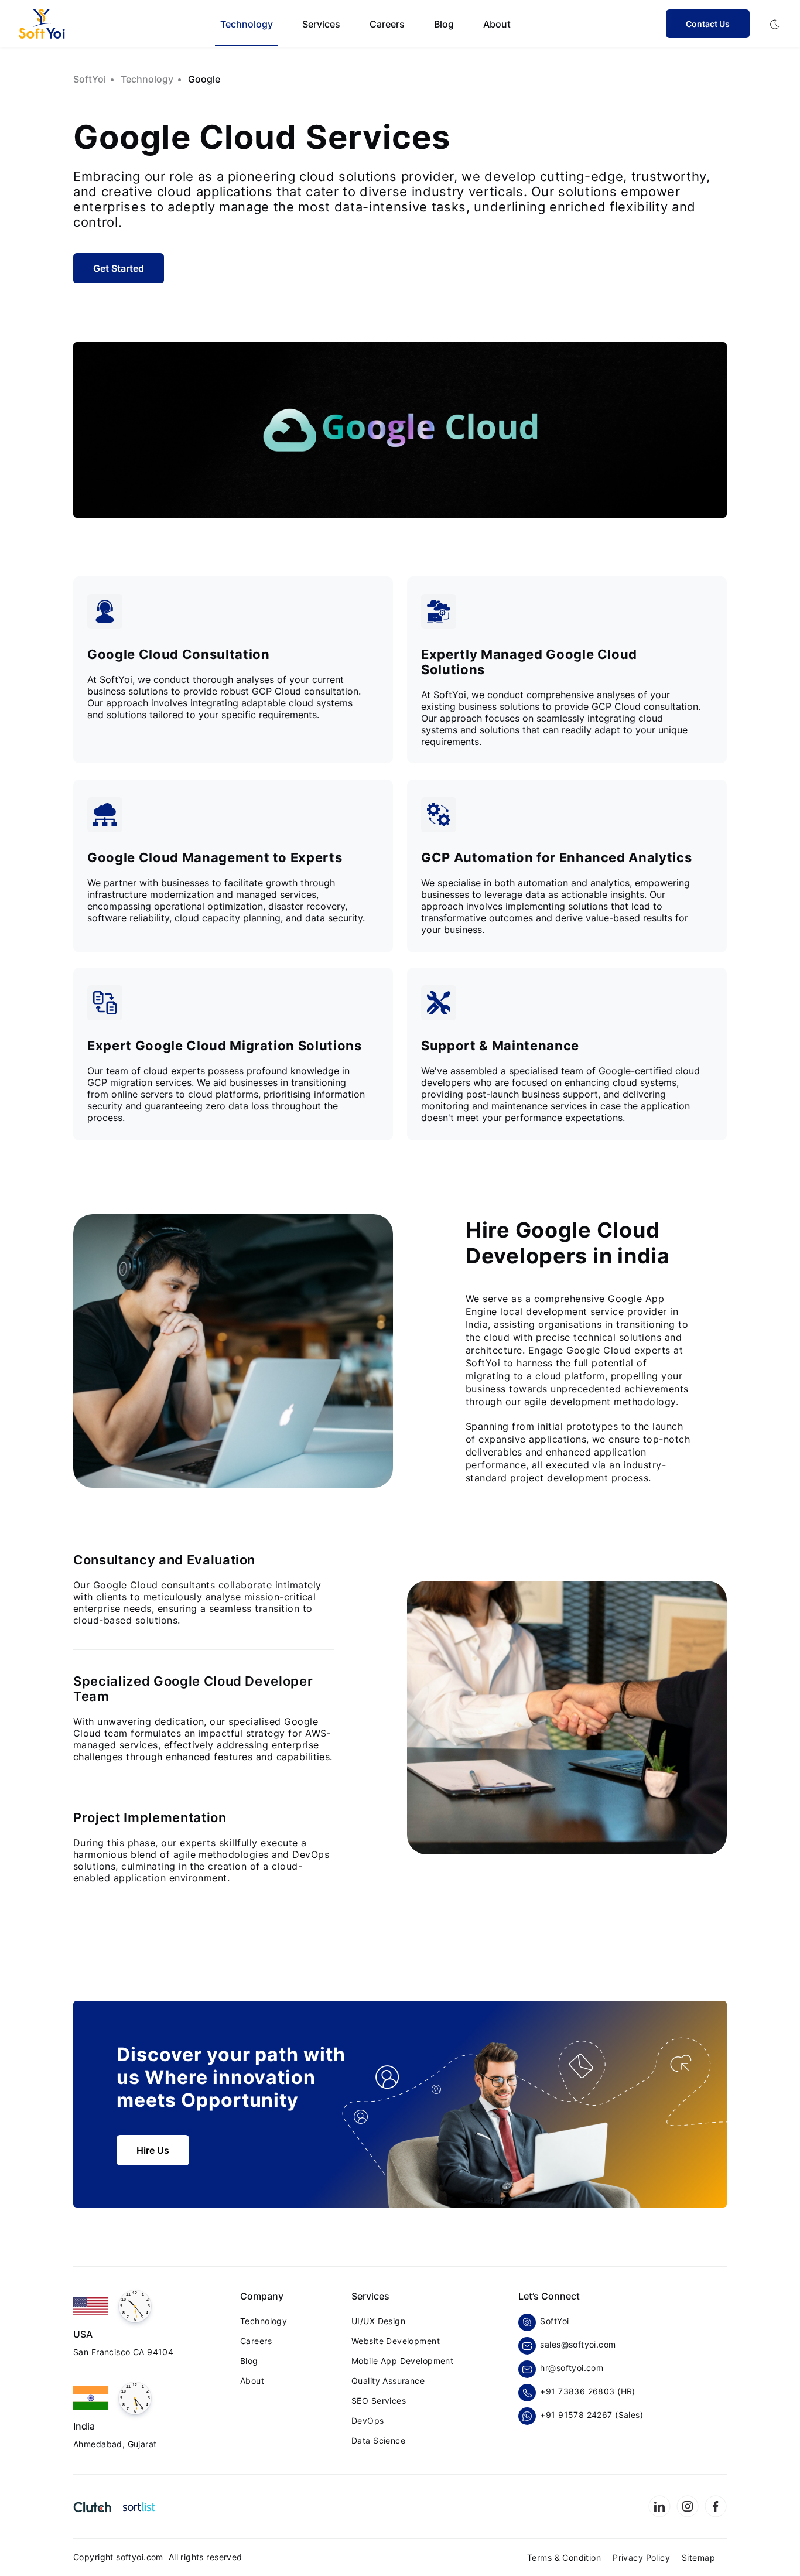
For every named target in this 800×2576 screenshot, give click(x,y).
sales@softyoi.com (578, 2344)
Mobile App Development (402, 2361)
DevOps (368, 2420)
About (497, 24)
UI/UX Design (378, 2321)
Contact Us (708, 24)
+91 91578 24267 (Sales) (592, 2415)
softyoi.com (142, 2557)
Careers (387, 24)
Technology (264, 2321)
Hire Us (153, 2150)
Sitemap (698, 2558)
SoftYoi (552, 2321)
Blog (444, 24)
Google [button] (204, 79)
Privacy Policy (641, 2558)
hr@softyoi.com (572, 2368)
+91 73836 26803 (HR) (587, 2391)
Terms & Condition (564, 2558)
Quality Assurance (388, 2381)
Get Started (119, 268)
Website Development (396, 2341)
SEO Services (379, 2401)
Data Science (378, 2440)
